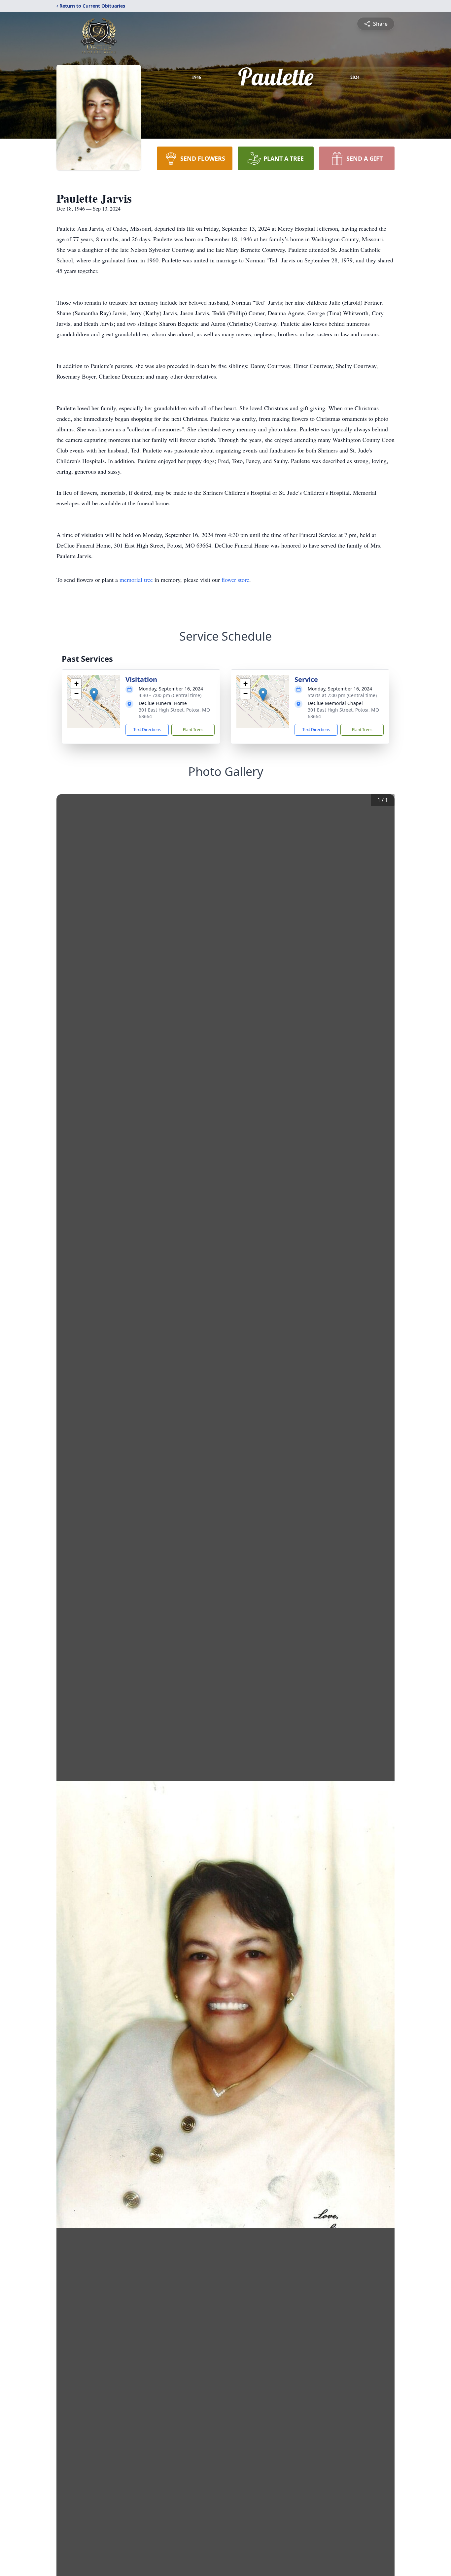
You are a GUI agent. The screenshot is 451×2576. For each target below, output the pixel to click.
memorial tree (136, 580)
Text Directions (147, 730)
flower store (235, 580)
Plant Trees (193, 730)
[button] (94, 695)
